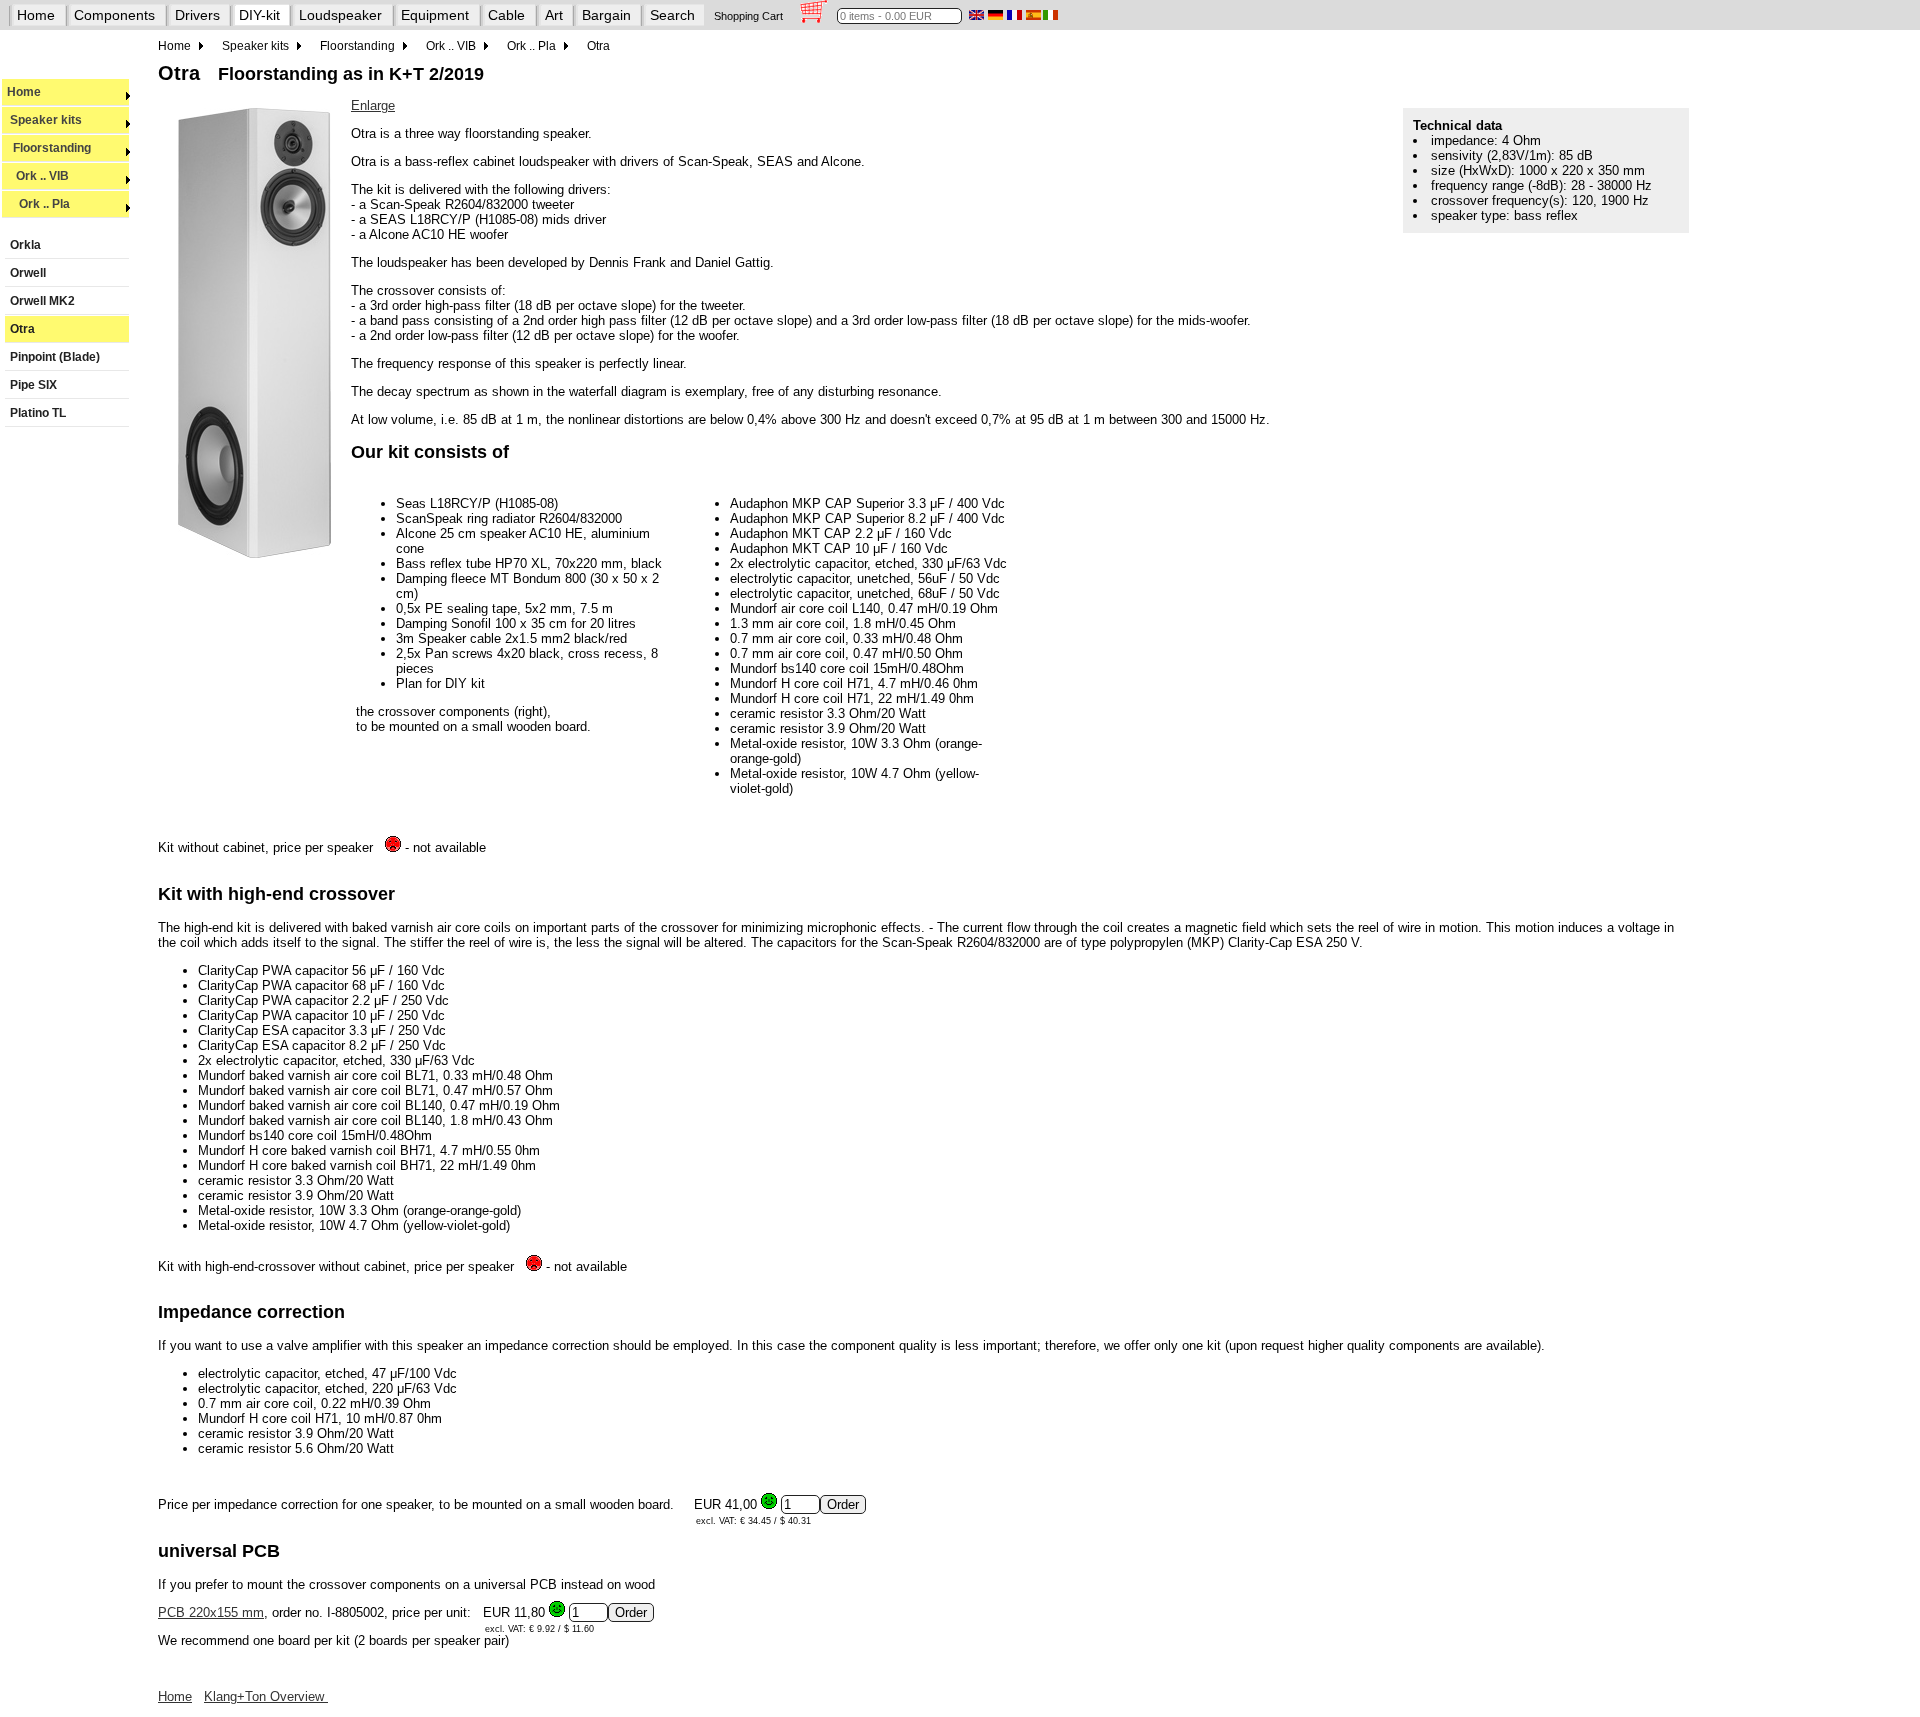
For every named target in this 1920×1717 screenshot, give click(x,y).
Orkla (25, 245)
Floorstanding (49, 148)
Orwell (28, 273)
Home (36, 15)
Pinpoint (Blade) (55, 357)
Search (672, 15)
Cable (506, 15)
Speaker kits (44, 120)
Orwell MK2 (42, 301)
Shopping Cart (748, 16)
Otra (22, 329)
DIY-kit (259, 15)
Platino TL (38, 413)
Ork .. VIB (38, 176)
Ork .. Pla (38, 204)
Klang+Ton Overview (266, 1696)
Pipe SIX (33, 385)
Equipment (435, 15)
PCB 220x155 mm (211, 1612)
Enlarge (373, 105)
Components (114, 15)
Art (554, 15)
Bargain (606, 15)
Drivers (197, 15)
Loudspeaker (340, 15)
